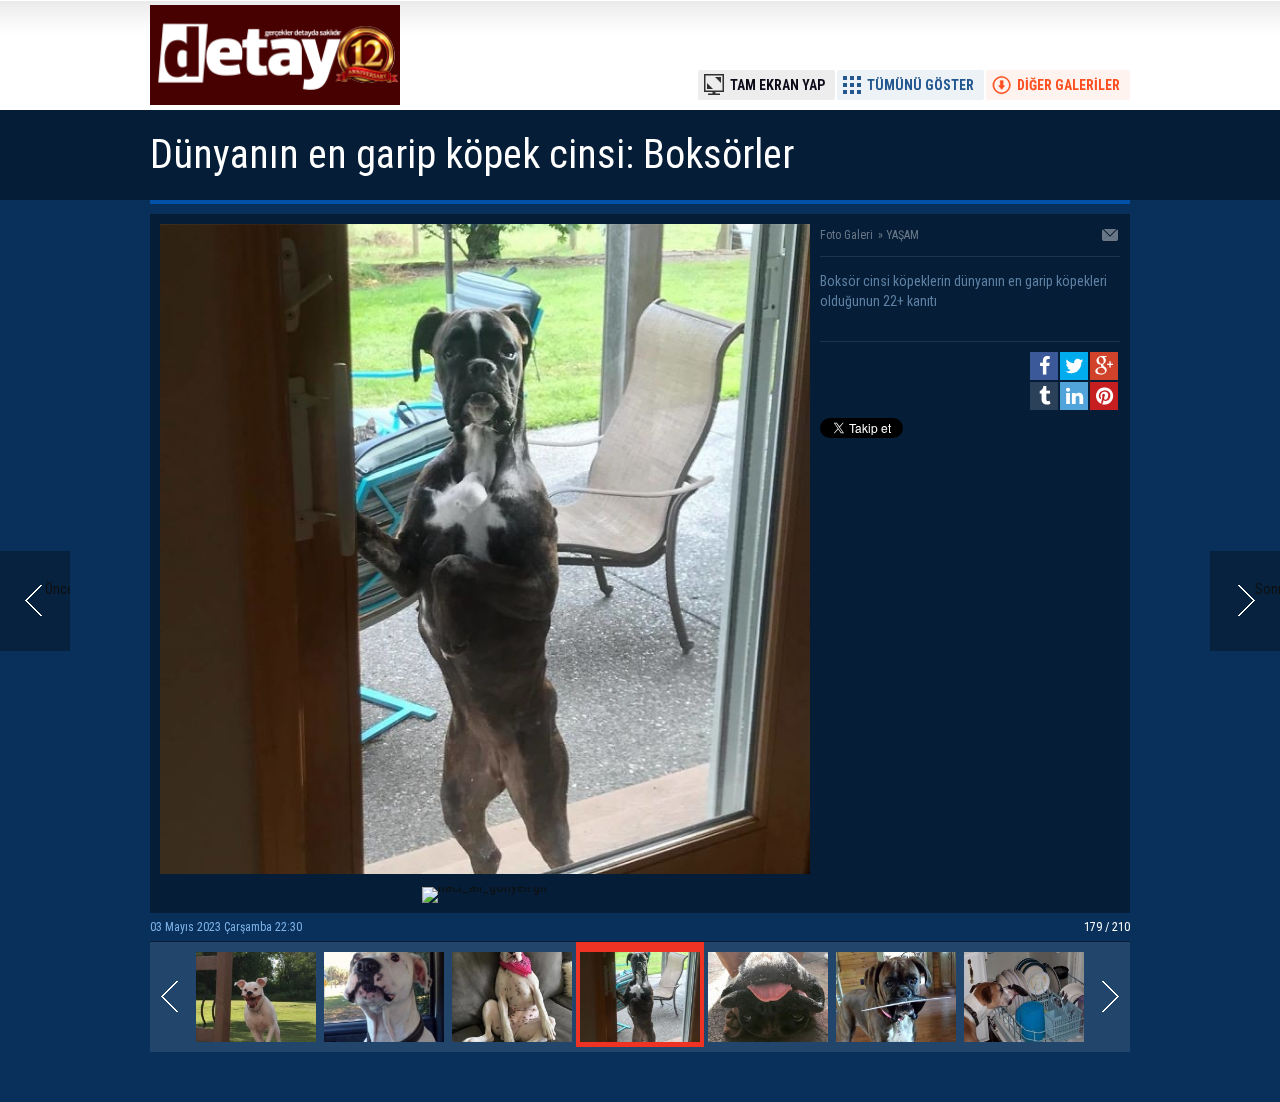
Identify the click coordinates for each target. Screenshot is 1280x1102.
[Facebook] (1044, 366)
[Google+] (1104, 366)
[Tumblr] (1044, 396)
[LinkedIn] (1074, 396)
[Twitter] (1074, 366)
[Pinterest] (1104, 396)
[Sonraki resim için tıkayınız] (485, 869)
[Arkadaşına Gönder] (1111, 237)
